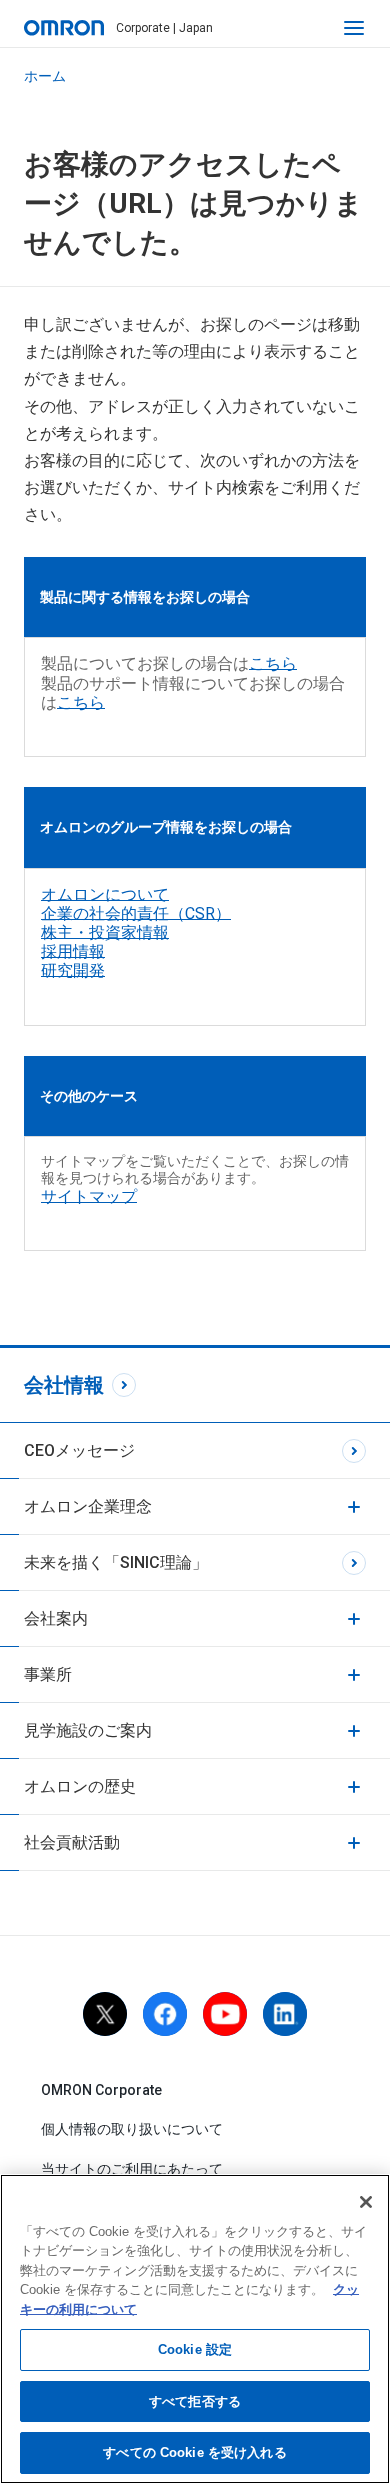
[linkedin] (285, 2014)
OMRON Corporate (101, 2090)
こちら (273, 663)
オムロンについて (105, 894)
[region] (195, 2329)
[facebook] (165, 2014)
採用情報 (73, 951)
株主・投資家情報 (105, 932)
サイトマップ (89, 1196)
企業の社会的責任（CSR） (136, 913)
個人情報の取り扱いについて (132, 2129)
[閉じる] (366, 2202)
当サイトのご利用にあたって (132, 2169)
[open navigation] (354, 28)
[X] (105, 2014)
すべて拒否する (195, 2401)
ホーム (45, 76)
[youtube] (225, 2014)
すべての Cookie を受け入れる (194, 2452)
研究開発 (73, 970)
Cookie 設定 (195, 2349)
